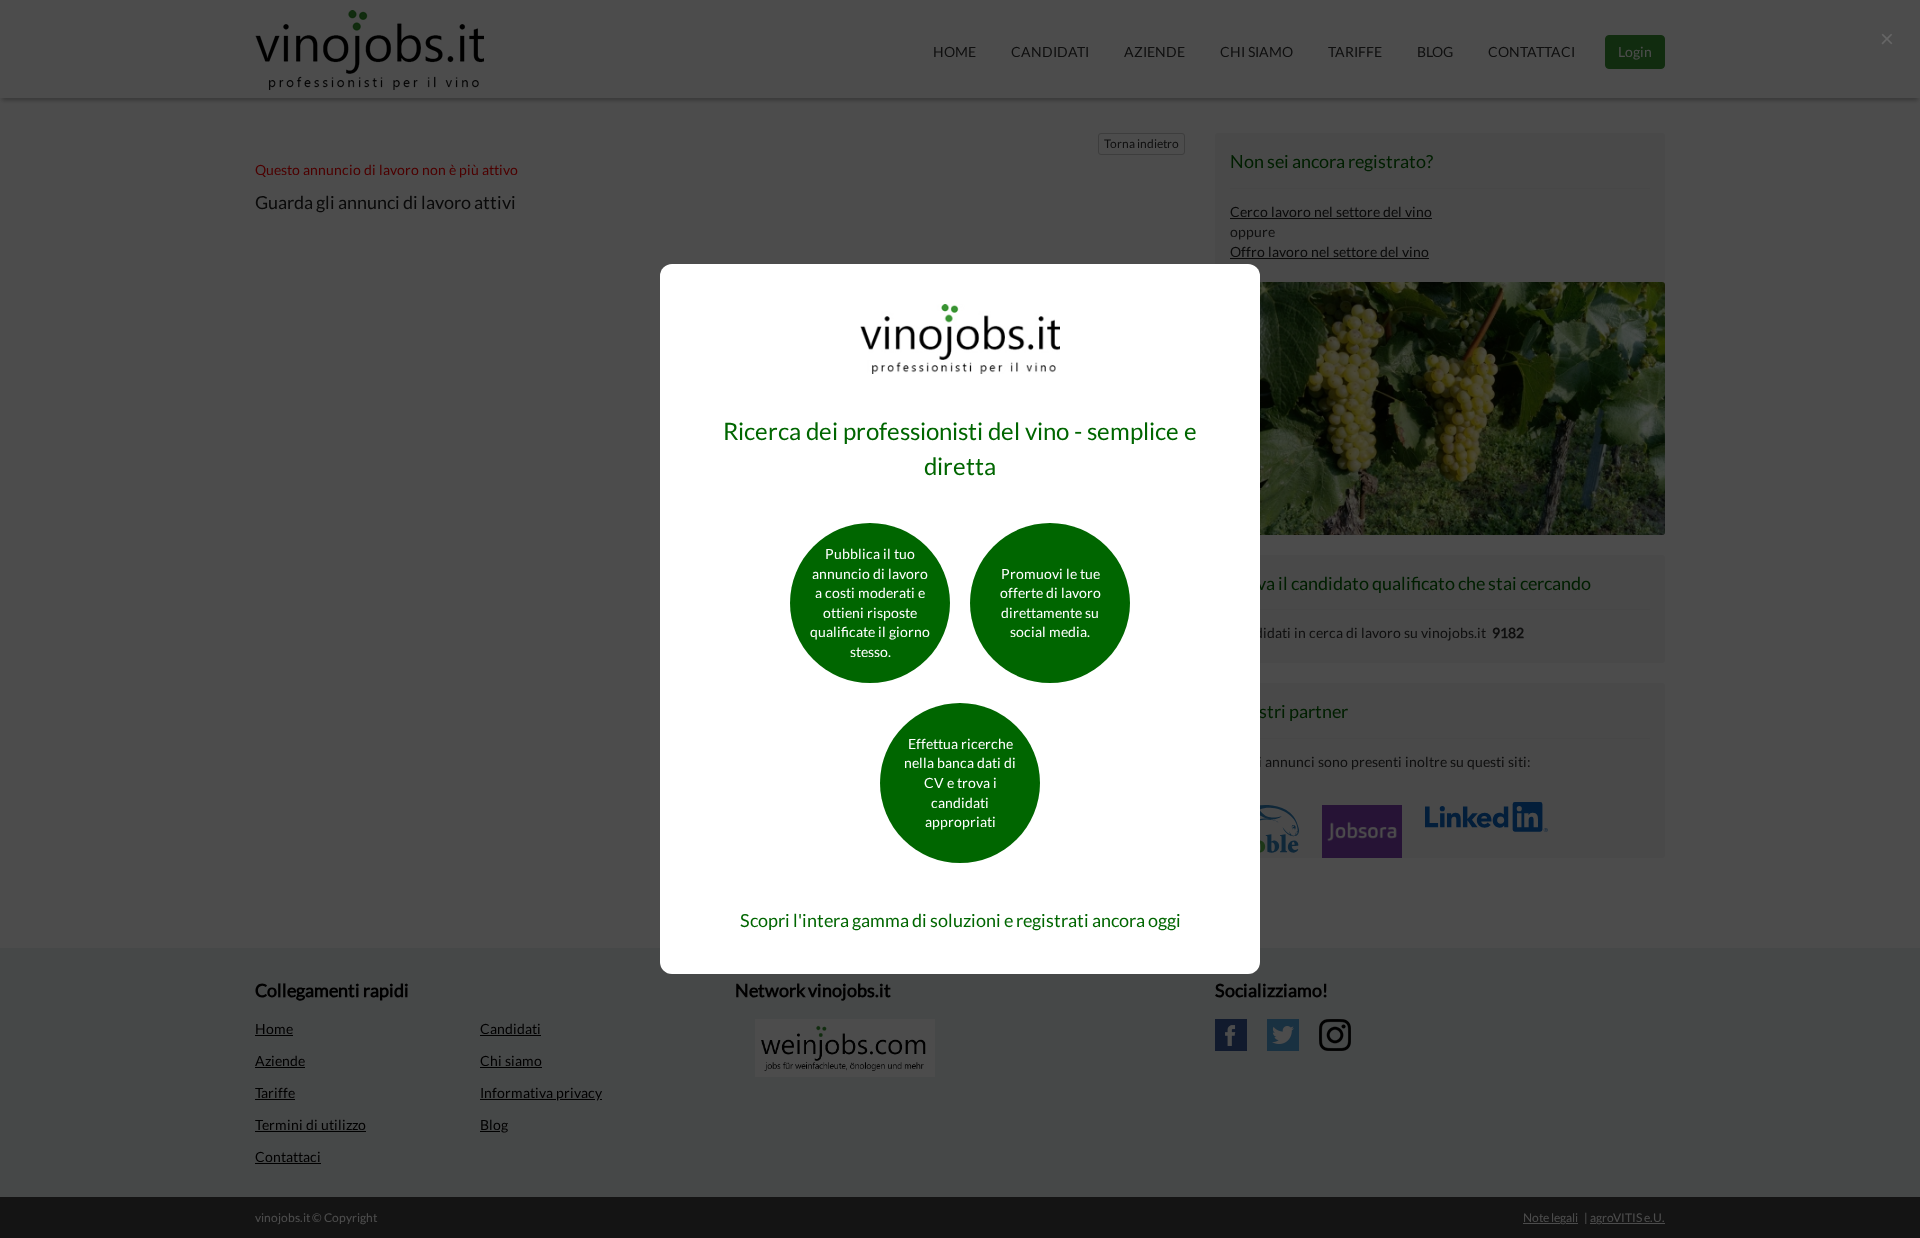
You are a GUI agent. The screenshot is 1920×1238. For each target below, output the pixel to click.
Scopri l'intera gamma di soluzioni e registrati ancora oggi (960, 920)
